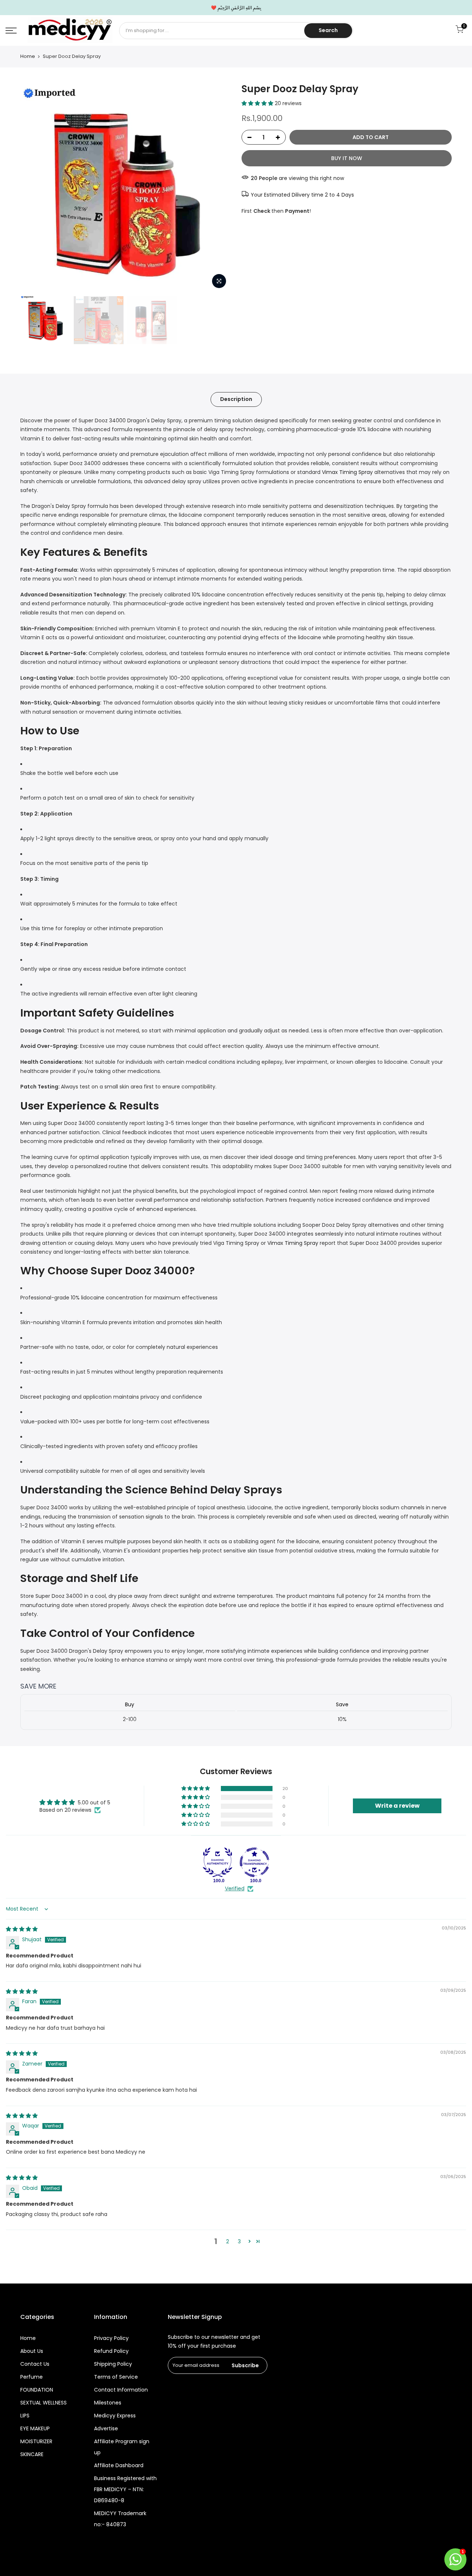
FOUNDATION (37, 2390)
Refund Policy (111, 2351)
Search (328, 30)
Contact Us (35, 2364)
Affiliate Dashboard (119, 2465)
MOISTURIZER (36, 2441)
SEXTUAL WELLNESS (44, 2403)
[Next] (218, 187)
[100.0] (218, 1862)
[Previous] (33, 187)
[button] (258, 103)
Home (28, 56)
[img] (22, 1929)
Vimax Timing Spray (347, 472)
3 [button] (239, 2241)
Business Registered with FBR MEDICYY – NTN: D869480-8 (125, 2489)
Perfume (32, 2377)
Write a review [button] (397, 1806)
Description (236, 399)
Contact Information (121, 2390)
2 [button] (228, 2241)
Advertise (106, 2428)
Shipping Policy (113, 2364)
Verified (235, 1889)
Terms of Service (116, 2377)
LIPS (25, 2416)
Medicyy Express (115, 2416)
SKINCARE (32, 2454)
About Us (32, 2351)
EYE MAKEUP (35, 2428)
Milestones (108, 2403)
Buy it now (347, 158)
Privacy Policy (111, 2338)
